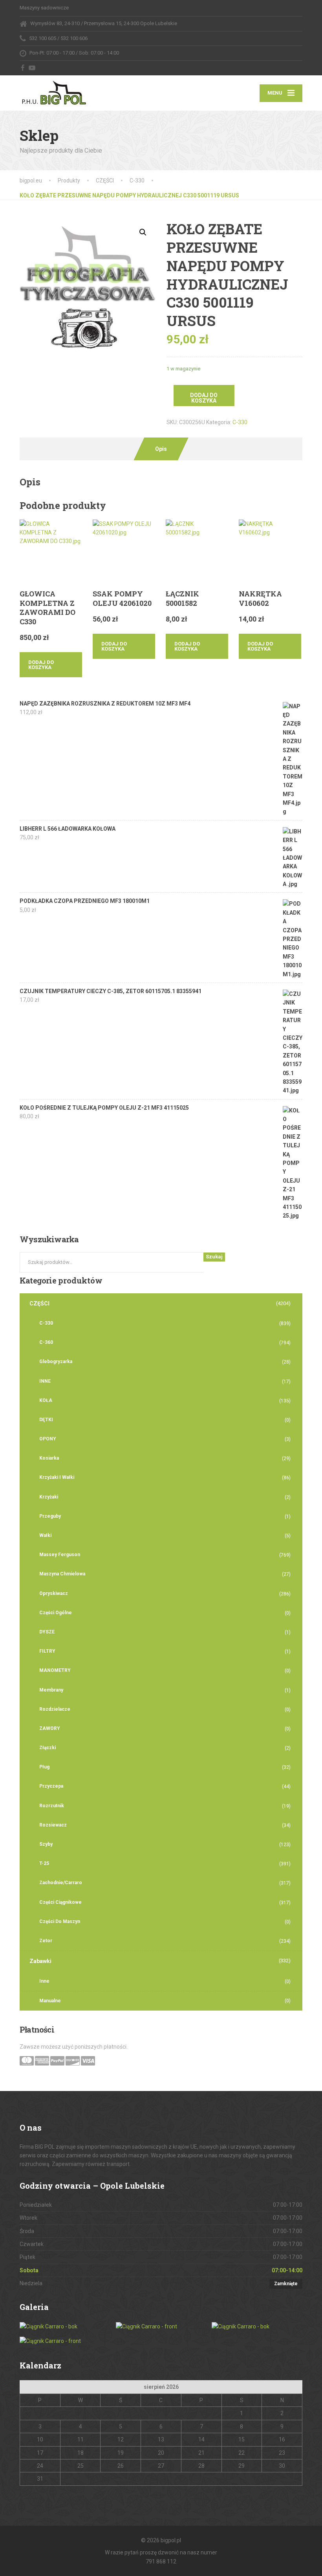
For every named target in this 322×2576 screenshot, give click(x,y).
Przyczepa (51, 1786)
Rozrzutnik (52, 1806)
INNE (45, 1381)
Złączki (48, 1748)
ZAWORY (50, 1728)
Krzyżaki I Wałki (57, 1477)
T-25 (44, 1863)
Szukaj (214, 1257)
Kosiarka (49, 1458)
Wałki (45, 1535)
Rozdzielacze (55, 1709)
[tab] (161, 449)
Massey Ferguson (60, 1555)
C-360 (46, 1342)
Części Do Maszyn (60, 1922)
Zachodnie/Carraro (61, 1883)
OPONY (48, 1439)
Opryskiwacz (54, 1593)
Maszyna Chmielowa (62, 1574)
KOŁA (46, 1400)
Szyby (46, 1844)
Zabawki (40, 1961)
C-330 (240, 422)
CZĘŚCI (39, 1303)
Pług (44, 1767)
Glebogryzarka (56, 1362)
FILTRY (47, 1651)
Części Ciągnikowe (60, 1902)
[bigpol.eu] (54, 91)
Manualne (50, 2001)
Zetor (46, 1941)
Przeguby (50, 1516)
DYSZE (47, 1632)
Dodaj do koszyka (204, 398)
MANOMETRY (55, 1670)
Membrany (51, 1690)
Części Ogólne (56, 1613)
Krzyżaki (49, 1497)
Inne (44, 1981)
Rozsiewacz (53, 1825)
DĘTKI (46, 1420)
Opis (161, 449)
